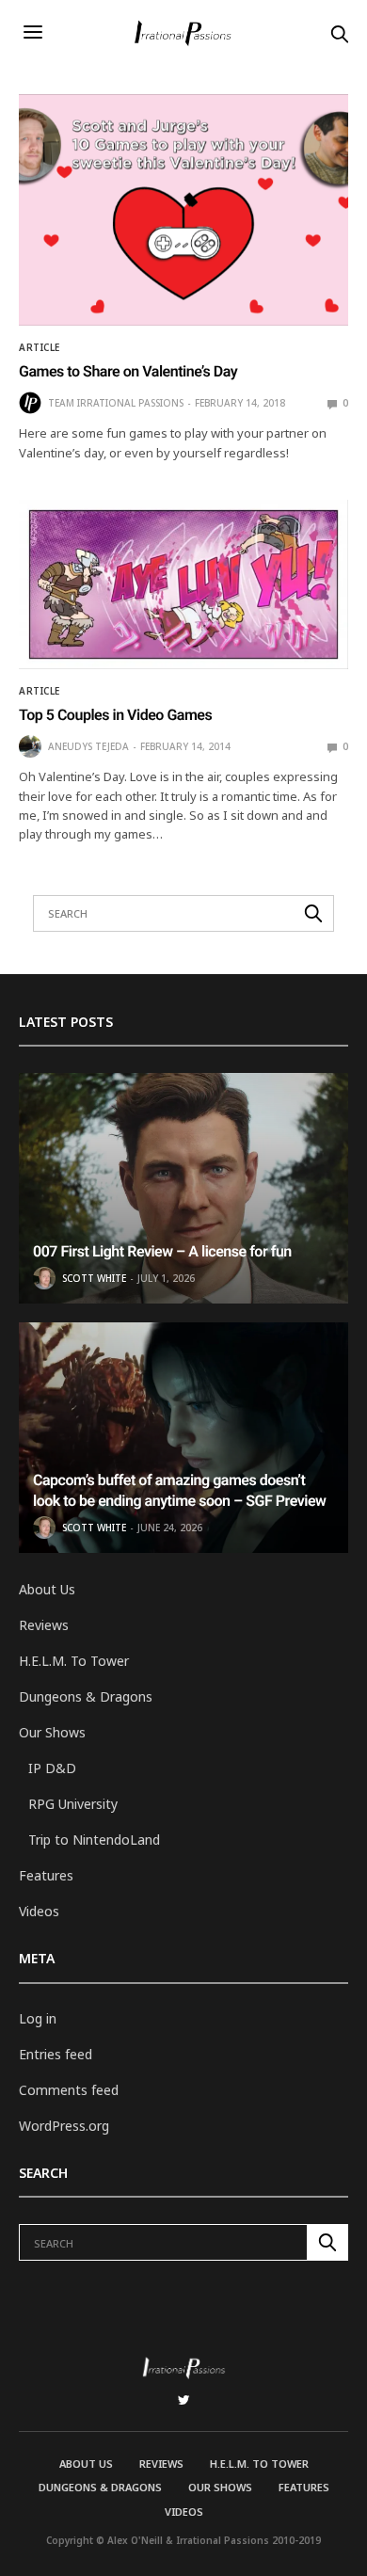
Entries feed (56, 2054)
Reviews (44, 1625)
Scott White (94, 1278)
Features (46, 1875)
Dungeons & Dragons (86, 1696)
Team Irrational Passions (116, 403)
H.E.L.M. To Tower (74, 1661)
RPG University (73, 1804)
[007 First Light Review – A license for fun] (183, 1188)
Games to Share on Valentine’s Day (128, 371)
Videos (39, 1911)
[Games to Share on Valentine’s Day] (183, 210)
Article (40, 347)
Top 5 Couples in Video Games (115, 715)
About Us (47, 1589)
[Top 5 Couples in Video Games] (183, 584)
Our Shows (52, 1732)
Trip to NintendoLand (94, 1840)
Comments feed (69, 2090)
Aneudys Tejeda (88, 746)
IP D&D (52, 1768)
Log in (38, 2018)
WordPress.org (64, 2126)
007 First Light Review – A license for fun (162, 1251)
